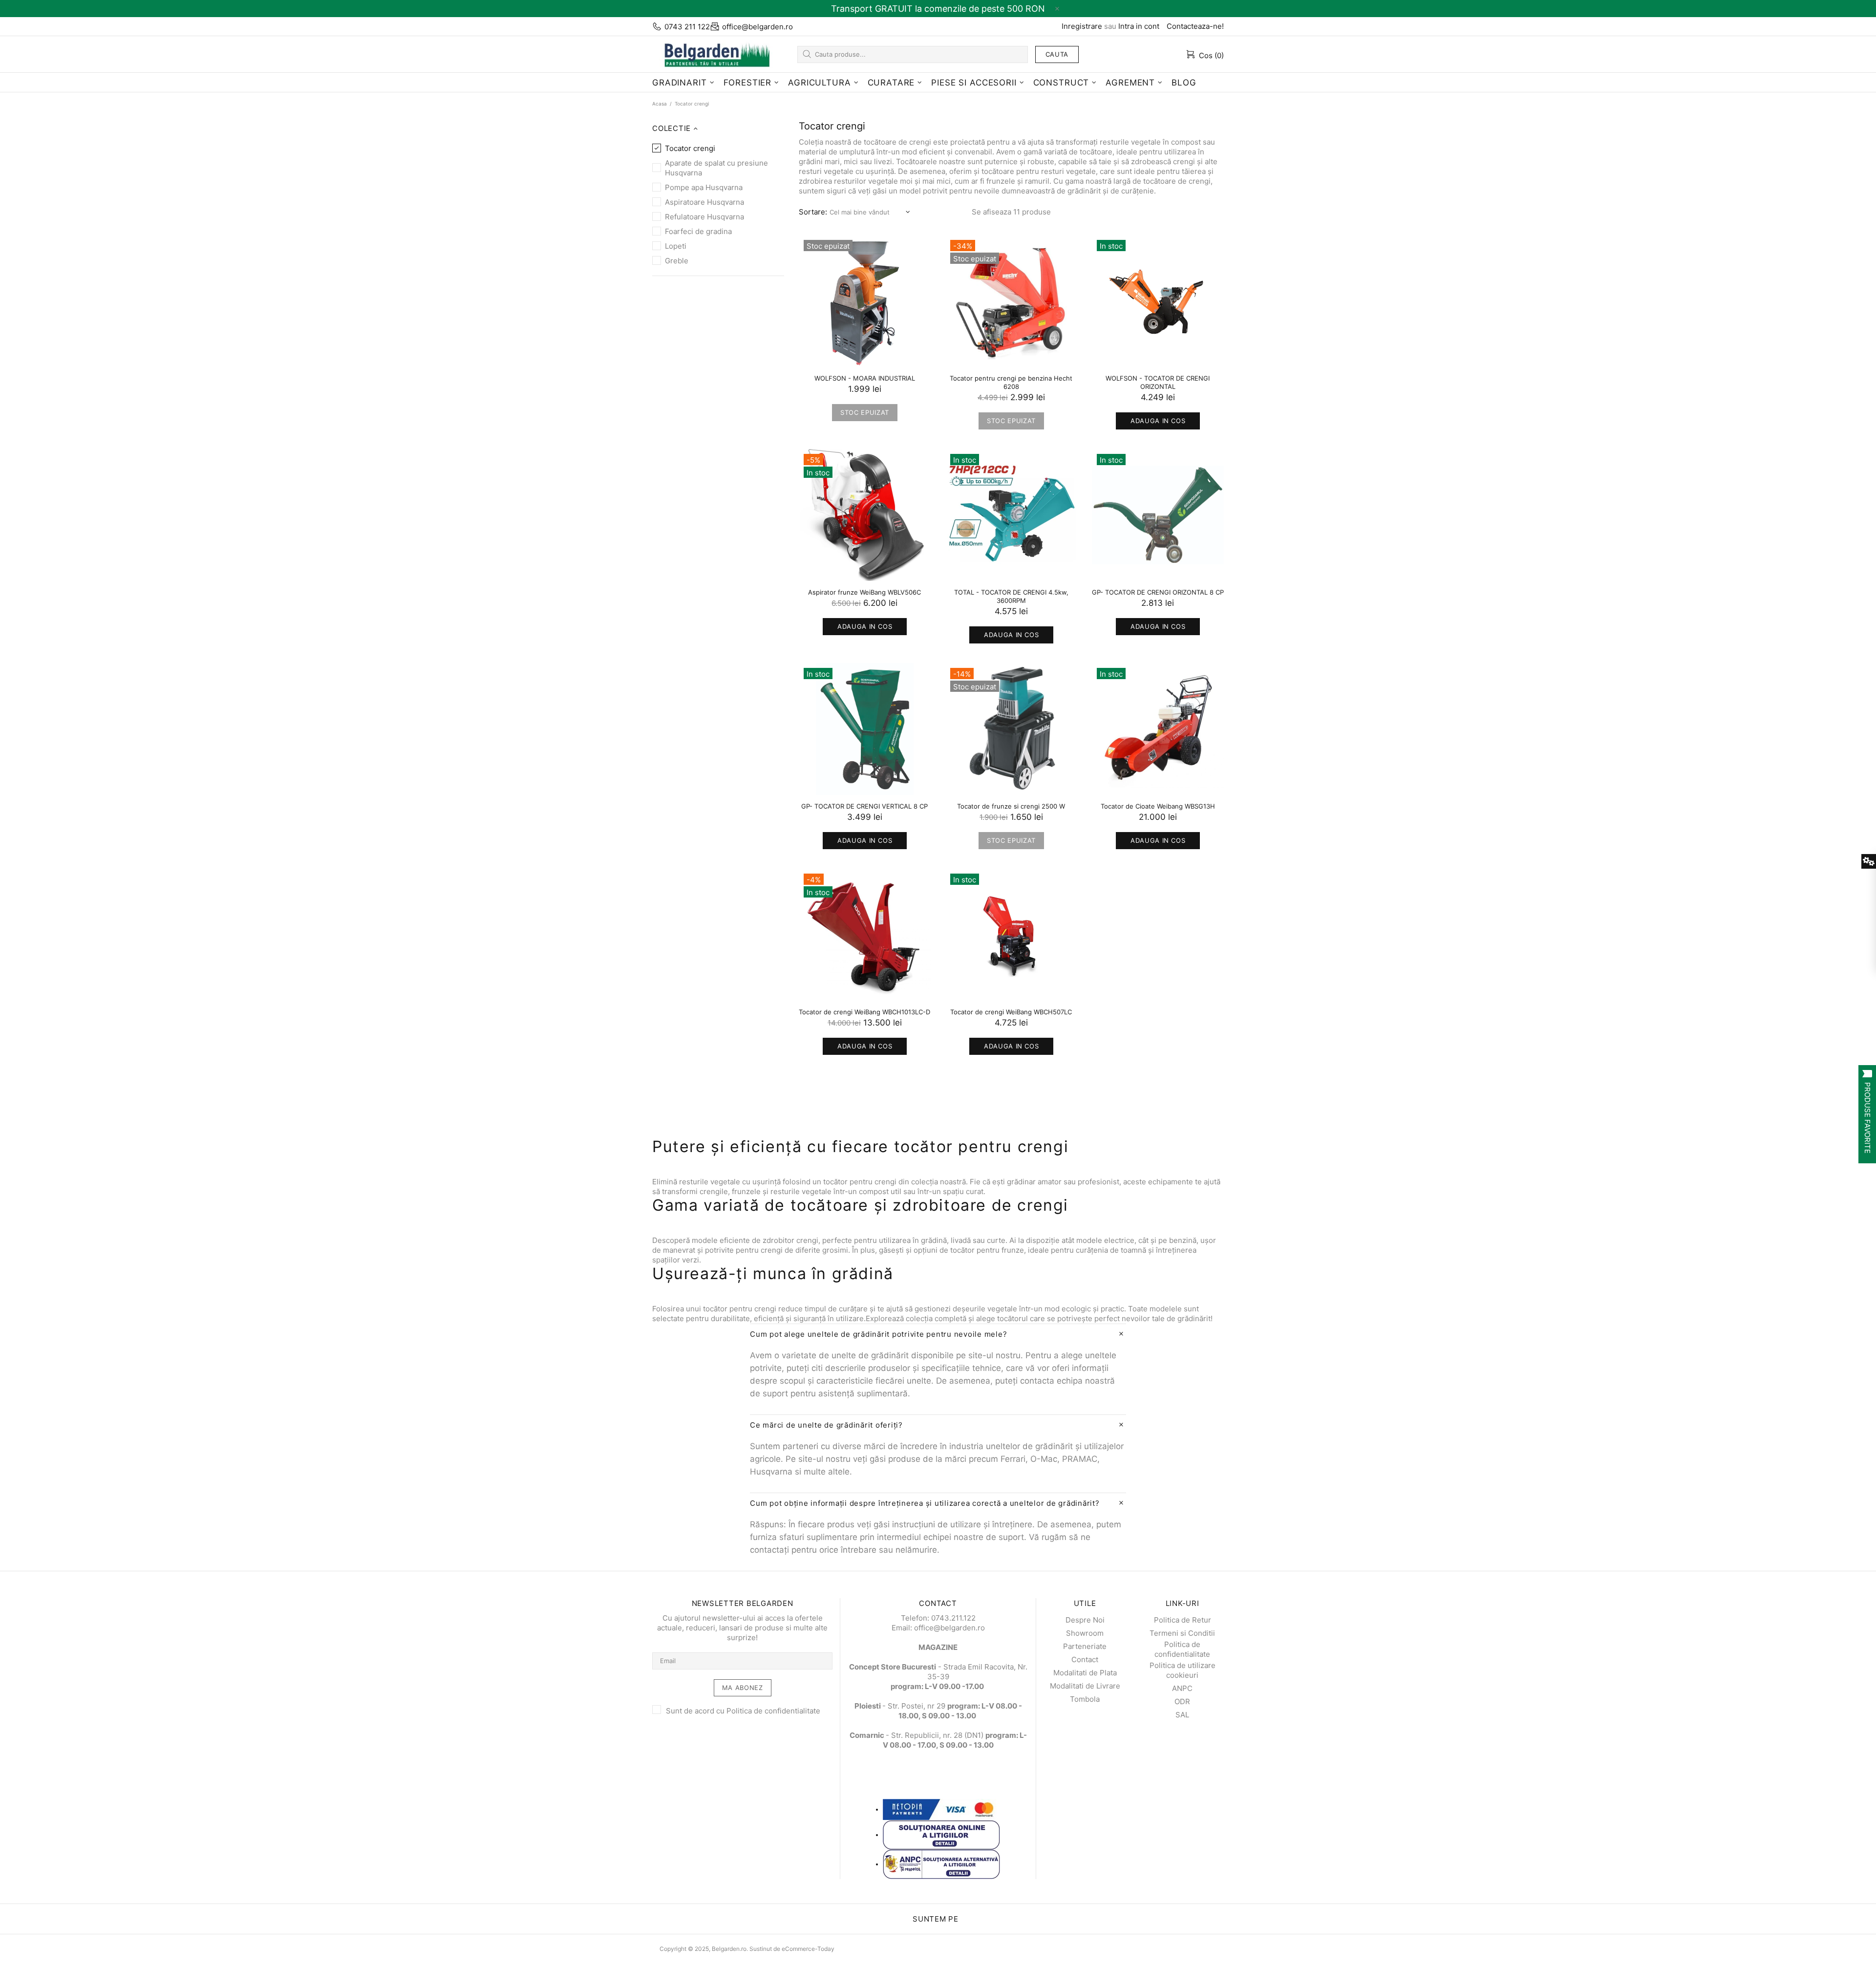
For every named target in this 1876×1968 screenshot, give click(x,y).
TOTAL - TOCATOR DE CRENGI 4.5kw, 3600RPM (1011, 596)
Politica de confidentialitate (773, 1711)
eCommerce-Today (808, 1949)
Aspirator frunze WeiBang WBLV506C (864, 592)
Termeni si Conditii (1182, 1633)
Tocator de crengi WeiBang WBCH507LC (1011, 1012)
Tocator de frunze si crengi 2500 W (1011, 806)
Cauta (1057, 54)
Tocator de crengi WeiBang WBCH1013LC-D (864, 1012)
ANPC (1182, 1688)
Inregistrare (1082, 26)
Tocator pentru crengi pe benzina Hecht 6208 (1011, 382)
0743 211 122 (687, 27)
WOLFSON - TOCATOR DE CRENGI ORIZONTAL (1158, 382)
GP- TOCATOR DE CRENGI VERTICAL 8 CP (864, 806)
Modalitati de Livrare (1085, 1686)
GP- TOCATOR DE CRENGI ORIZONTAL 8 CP (1158, 592)
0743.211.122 (953, 1618)
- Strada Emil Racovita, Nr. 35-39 (938, 1672)
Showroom (1085, 1633)
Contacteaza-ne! (1195, 26)
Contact (1085, 1659)
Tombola (1085, 1699)
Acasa (660, 104)
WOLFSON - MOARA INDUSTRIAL (865, 378)
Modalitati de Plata (1085, 1673)
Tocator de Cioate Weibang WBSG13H (1158, 806)
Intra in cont (1139, 26)
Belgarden (713, 54)
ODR (1182, 1701)
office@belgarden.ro (757, 27)
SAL (1182, 1715)
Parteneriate (1085, 1646)
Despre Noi (1085, 1620)
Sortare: (813, 212)
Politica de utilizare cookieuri (1183, 1670)
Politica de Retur (1183, 1620)
